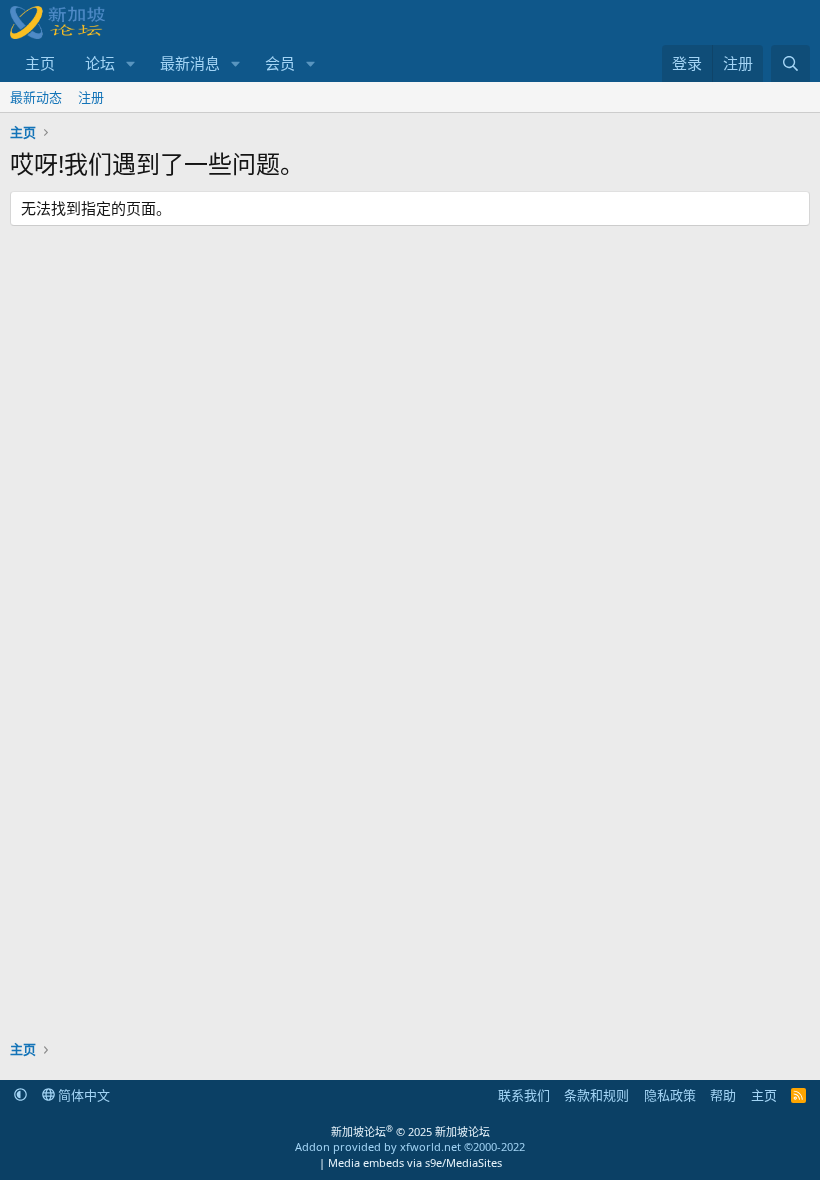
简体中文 (82, 1095)
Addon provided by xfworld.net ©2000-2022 (410, 1146)
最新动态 (36, 97)
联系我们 (524, 1095)
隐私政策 (670, 1095)
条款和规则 (596, 1095)
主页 (40, 63)
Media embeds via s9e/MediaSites (415, 1162)
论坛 (100, 63)
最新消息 (190, 63)
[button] (131, 63)
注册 (91, 97)
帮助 (723, 1095)
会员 (280, 63)
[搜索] (790, 63)
